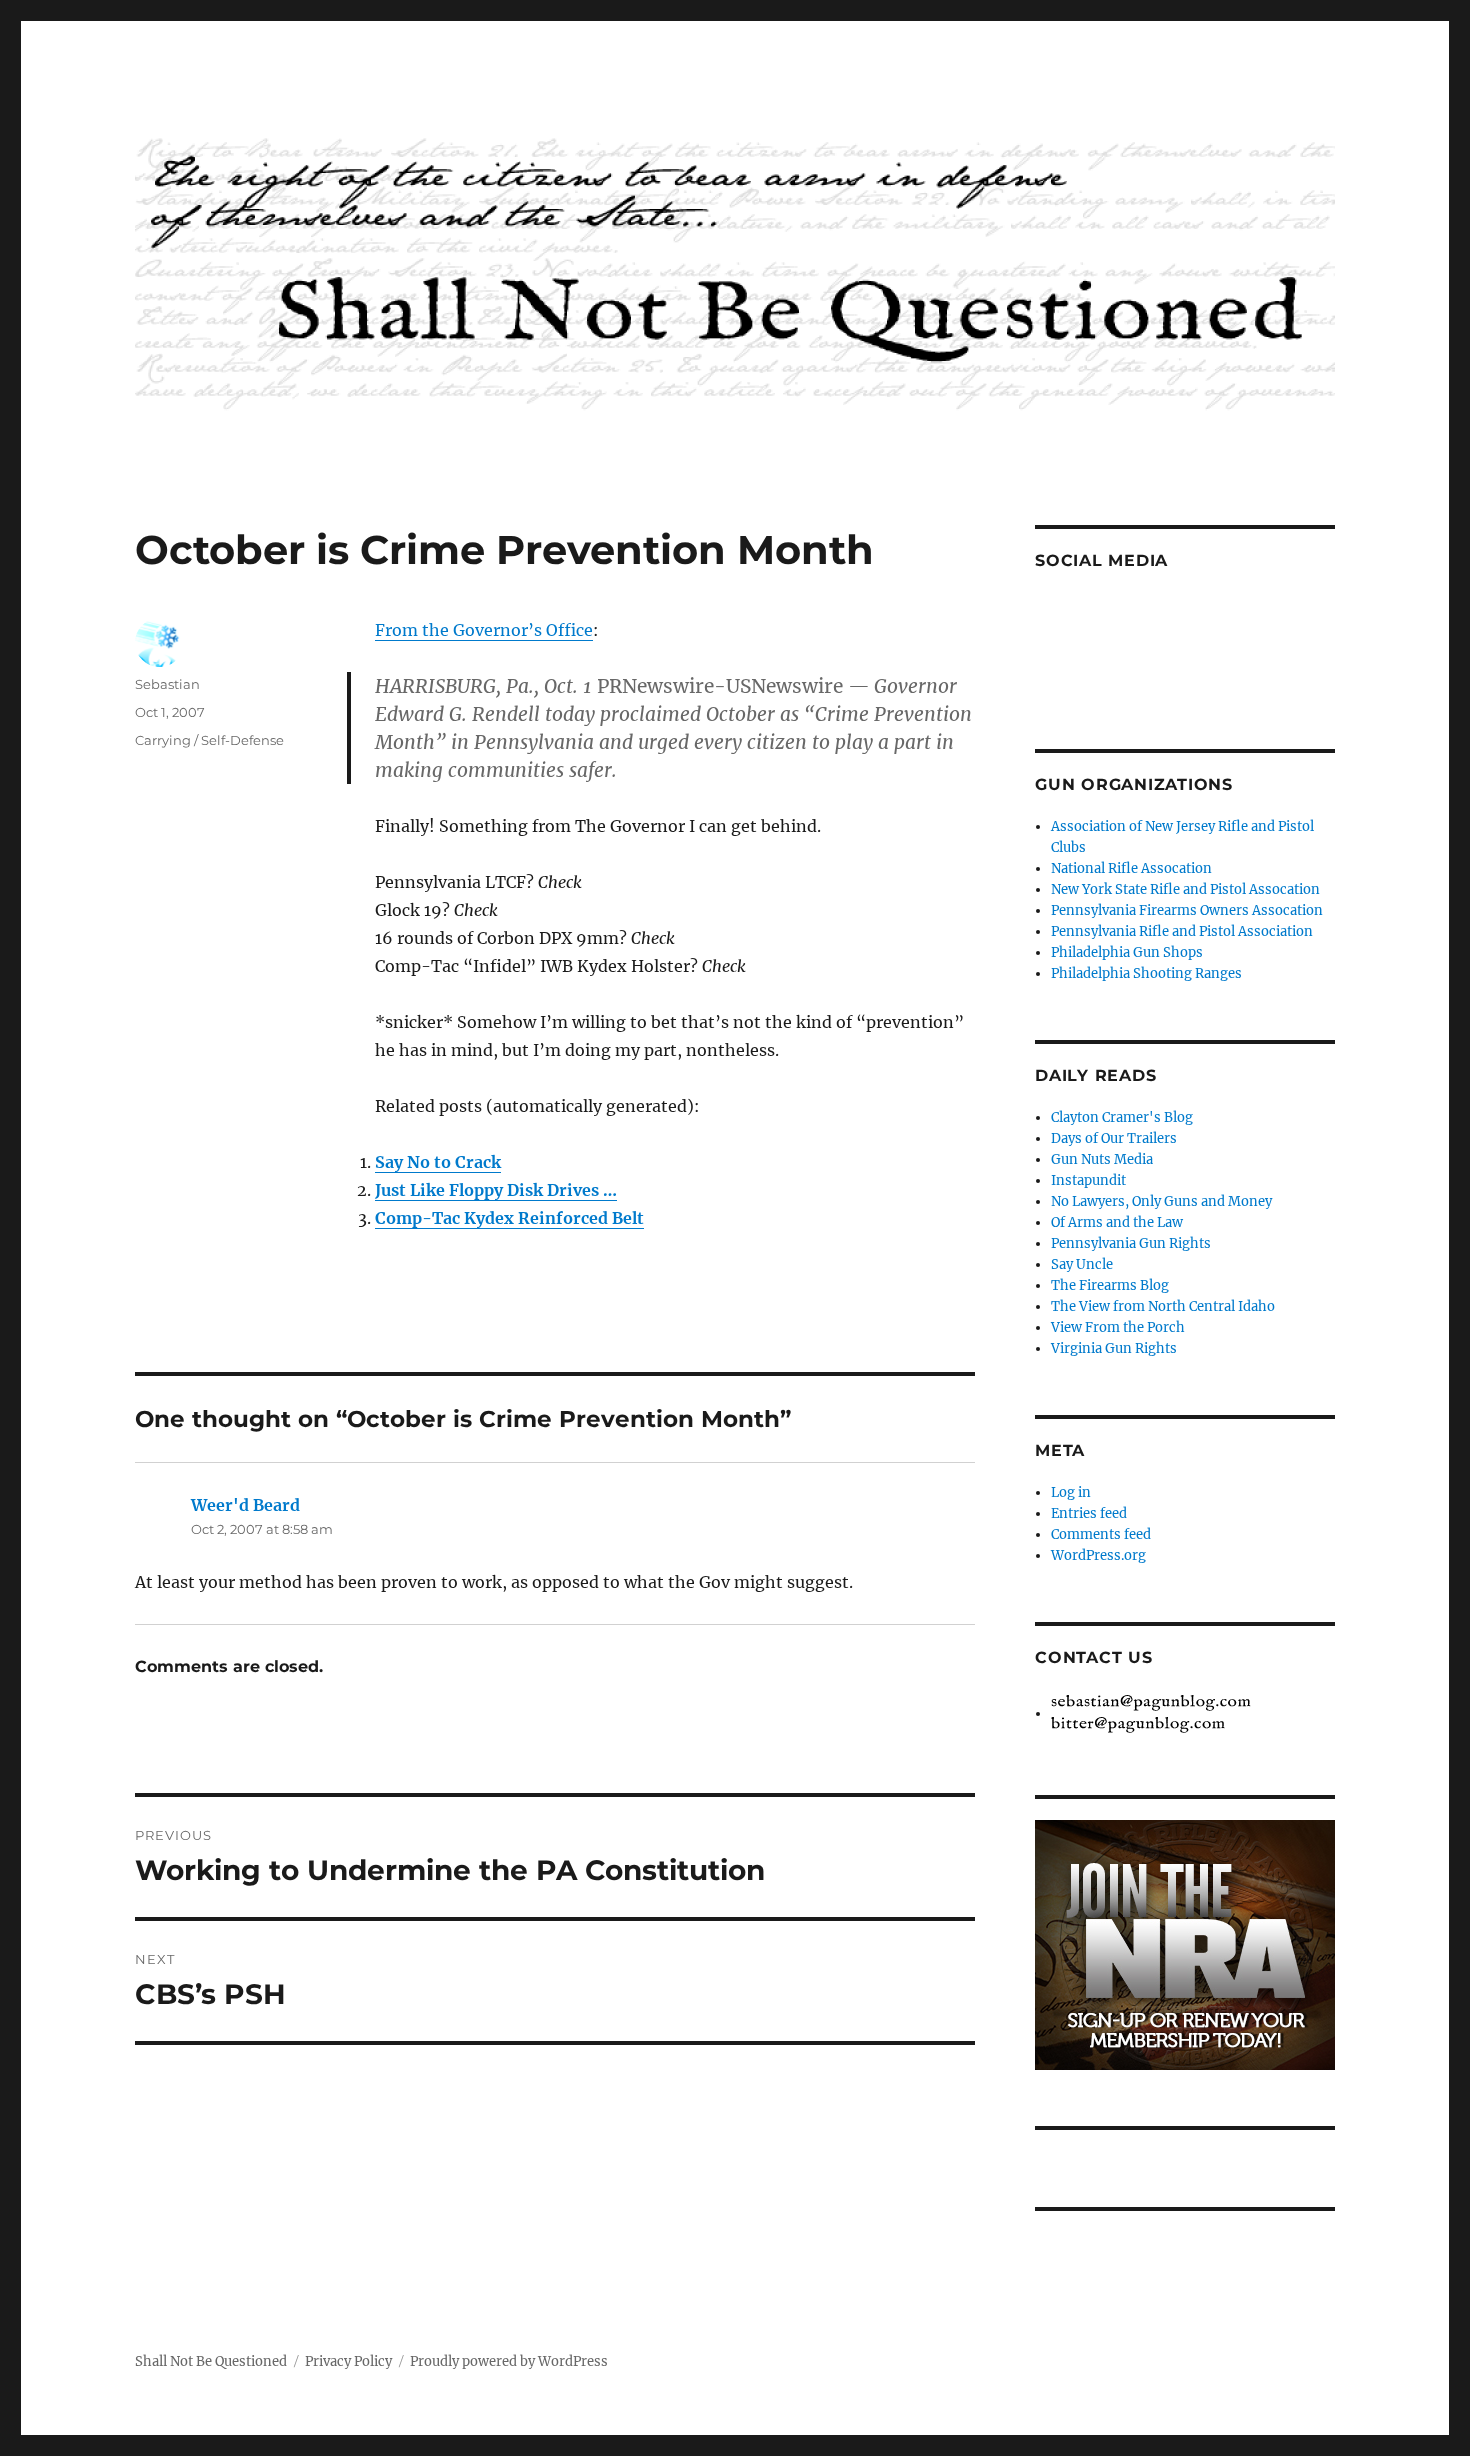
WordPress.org (1098, 1555)
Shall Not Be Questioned (211, 2361)
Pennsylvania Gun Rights (1131, 1243)
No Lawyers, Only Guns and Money (1161, 1201)
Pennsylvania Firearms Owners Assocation (1187, 910)
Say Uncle (1082, 1264)
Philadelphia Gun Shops (1127, 952)
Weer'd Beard (245, 1505)
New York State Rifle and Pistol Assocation (1185, 889)
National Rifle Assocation (1131, 868)
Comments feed (1101, 1534)
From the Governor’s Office (484, 630)
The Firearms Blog (1110, 1285)
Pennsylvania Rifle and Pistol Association (1182, 931)
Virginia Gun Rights (1114, 1348)
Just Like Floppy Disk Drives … (496, 1190)
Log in (1071, 1492)
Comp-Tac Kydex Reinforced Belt (509, 1218)
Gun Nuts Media (1102, 1159)
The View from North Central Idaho (1163, 1306)
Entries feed (1089, 1513)
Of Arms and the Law (1117, 1222)
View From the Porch (1118, 1327)
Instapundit (1088, 1180)
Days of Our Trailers (1114, 1138)
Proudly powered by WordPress (509, 2361)
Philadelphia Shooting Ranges (1146, 973)
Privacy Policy (348, 2361)
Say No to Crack (438, 1162)
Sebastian (167, 684)
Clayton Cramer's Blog (1122, 1117)
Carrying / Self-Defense (209, 740)
